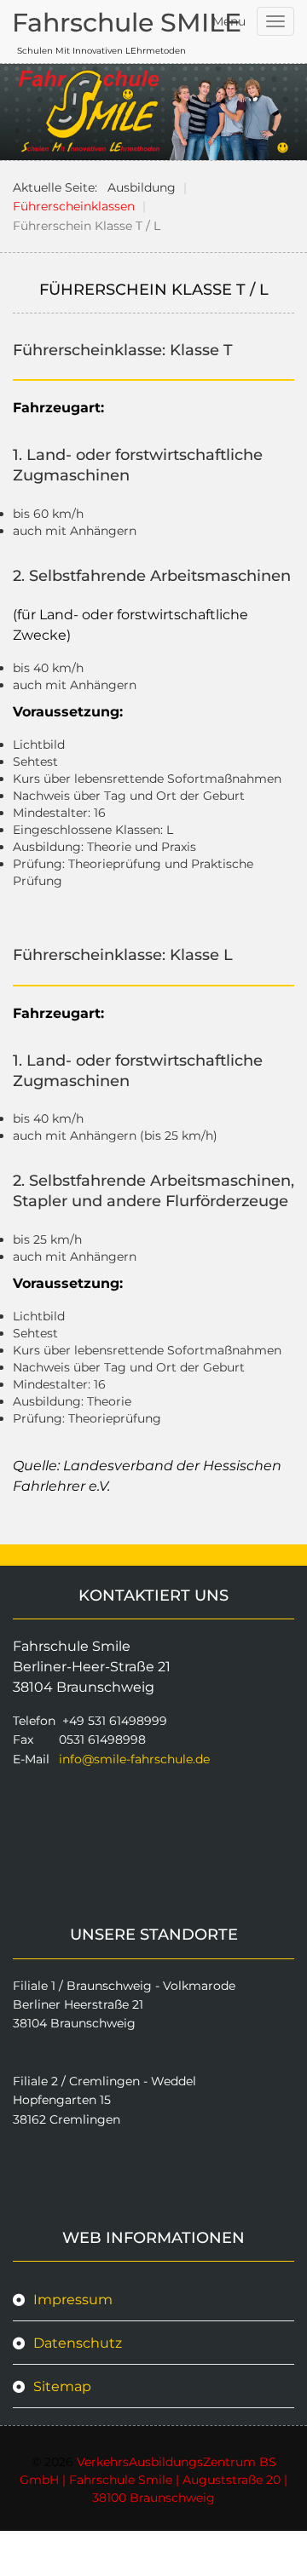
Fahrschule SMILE (127, 23)
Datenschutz (78, 2343)
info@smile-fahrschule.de (134, 1759)
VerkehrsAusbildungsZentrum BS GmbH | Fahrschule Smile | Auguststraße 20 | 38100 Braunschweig (153, 2480)
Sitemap (62, 2386)
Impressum (73, 2300)
